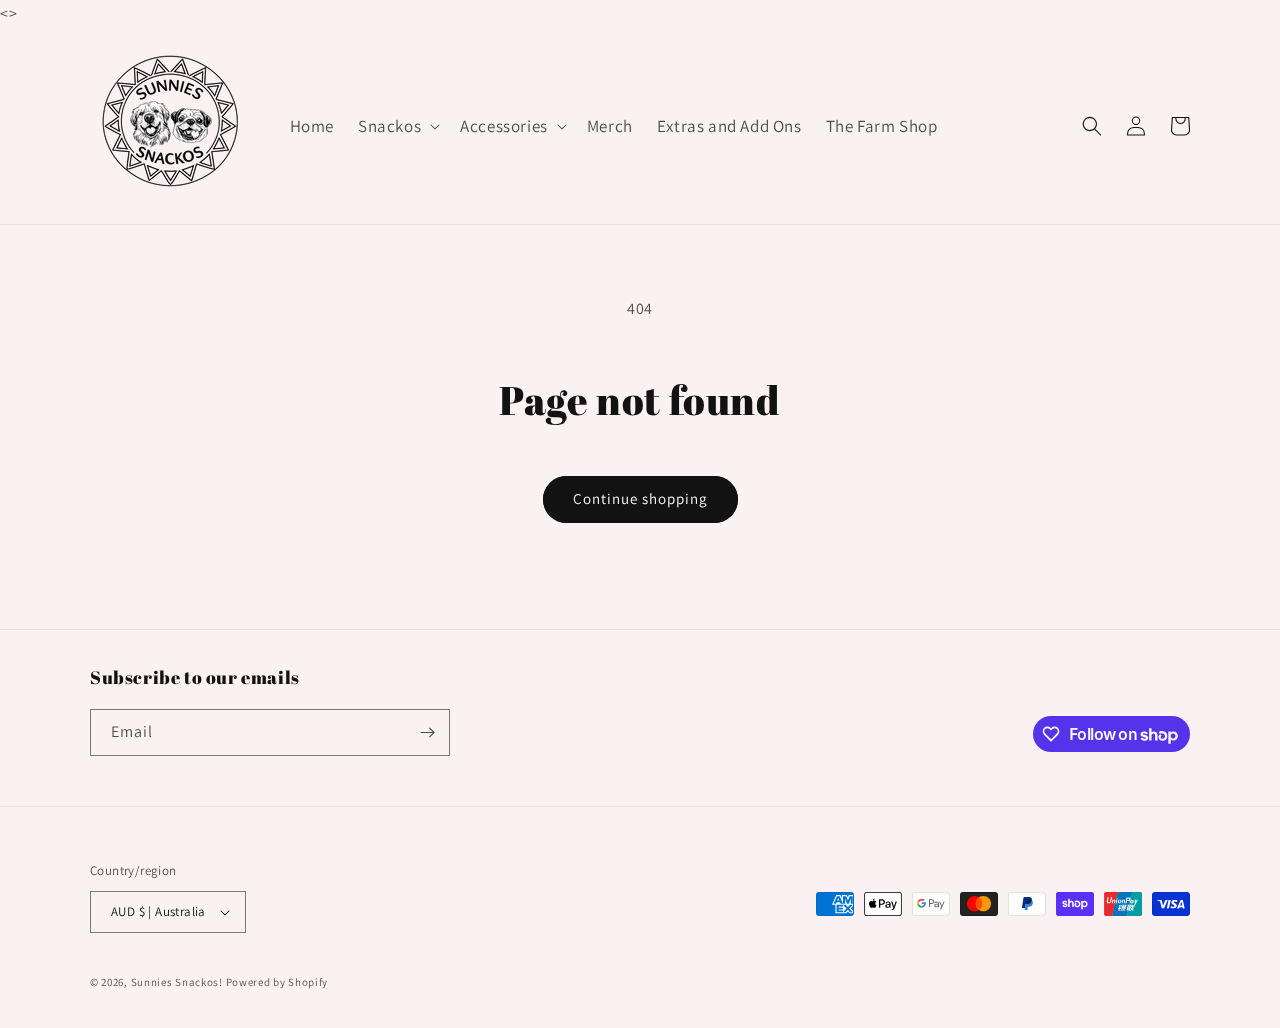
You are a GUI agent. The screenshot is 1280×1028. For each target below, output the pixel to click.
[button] (397, 126)
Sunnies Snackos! (177, 982)
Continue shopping (640, 498)
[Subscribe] (427, 732)
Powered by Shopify (277, 982)
